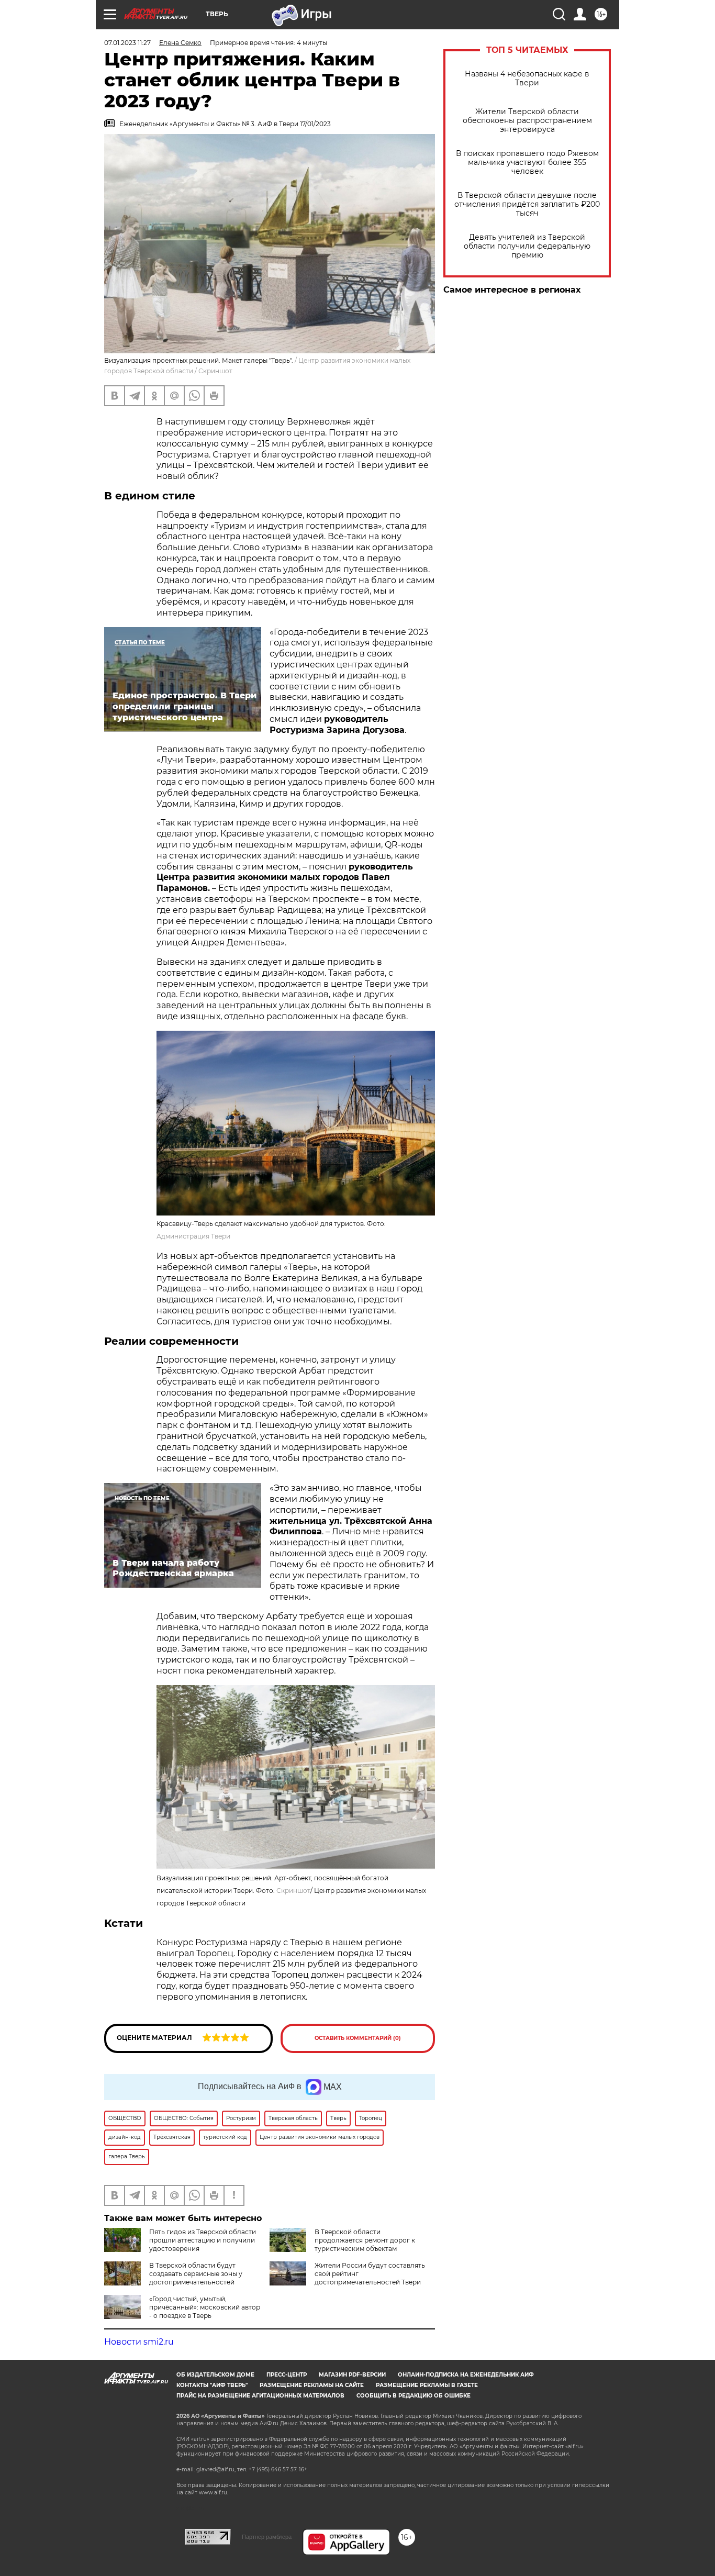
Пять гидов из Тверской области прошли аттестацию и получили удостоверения (203, 2240)
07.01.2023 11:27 (127, 43)
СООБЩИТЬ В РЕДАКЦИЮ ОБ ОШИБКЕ (414, 2396)
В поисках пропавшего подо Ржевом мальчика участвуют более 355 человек (527, 163)
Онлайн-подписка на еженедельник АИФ (466, 2375)
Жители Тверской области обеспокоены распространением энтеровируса (527, 121)
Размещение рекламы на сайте (312, 2385)
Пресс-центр (287, 2375)
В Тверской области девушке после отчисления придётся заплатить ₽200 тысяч (527, 204)
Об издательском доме (215, 2375)
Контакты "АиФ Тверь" (212, 2385)
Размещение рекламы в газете (427, 2385)
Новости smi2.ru (139, 2342)
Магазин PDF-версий (352, 2375)
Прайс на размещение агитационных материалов (260, 2396)
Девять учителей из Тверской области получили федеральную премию (527, 246)
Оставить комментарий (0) (358, 2038)
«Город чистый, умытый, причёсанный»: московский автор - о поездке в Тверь (205, 2307)
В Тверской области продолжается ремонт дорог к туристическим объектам (365, 2240)
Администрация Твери (193, 1236)
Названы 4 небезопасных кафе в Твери (527, 79)
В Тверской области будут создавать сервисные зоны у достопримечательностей (196, 2274)
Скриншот (293, 1891)
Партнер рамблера (267, 2537)
